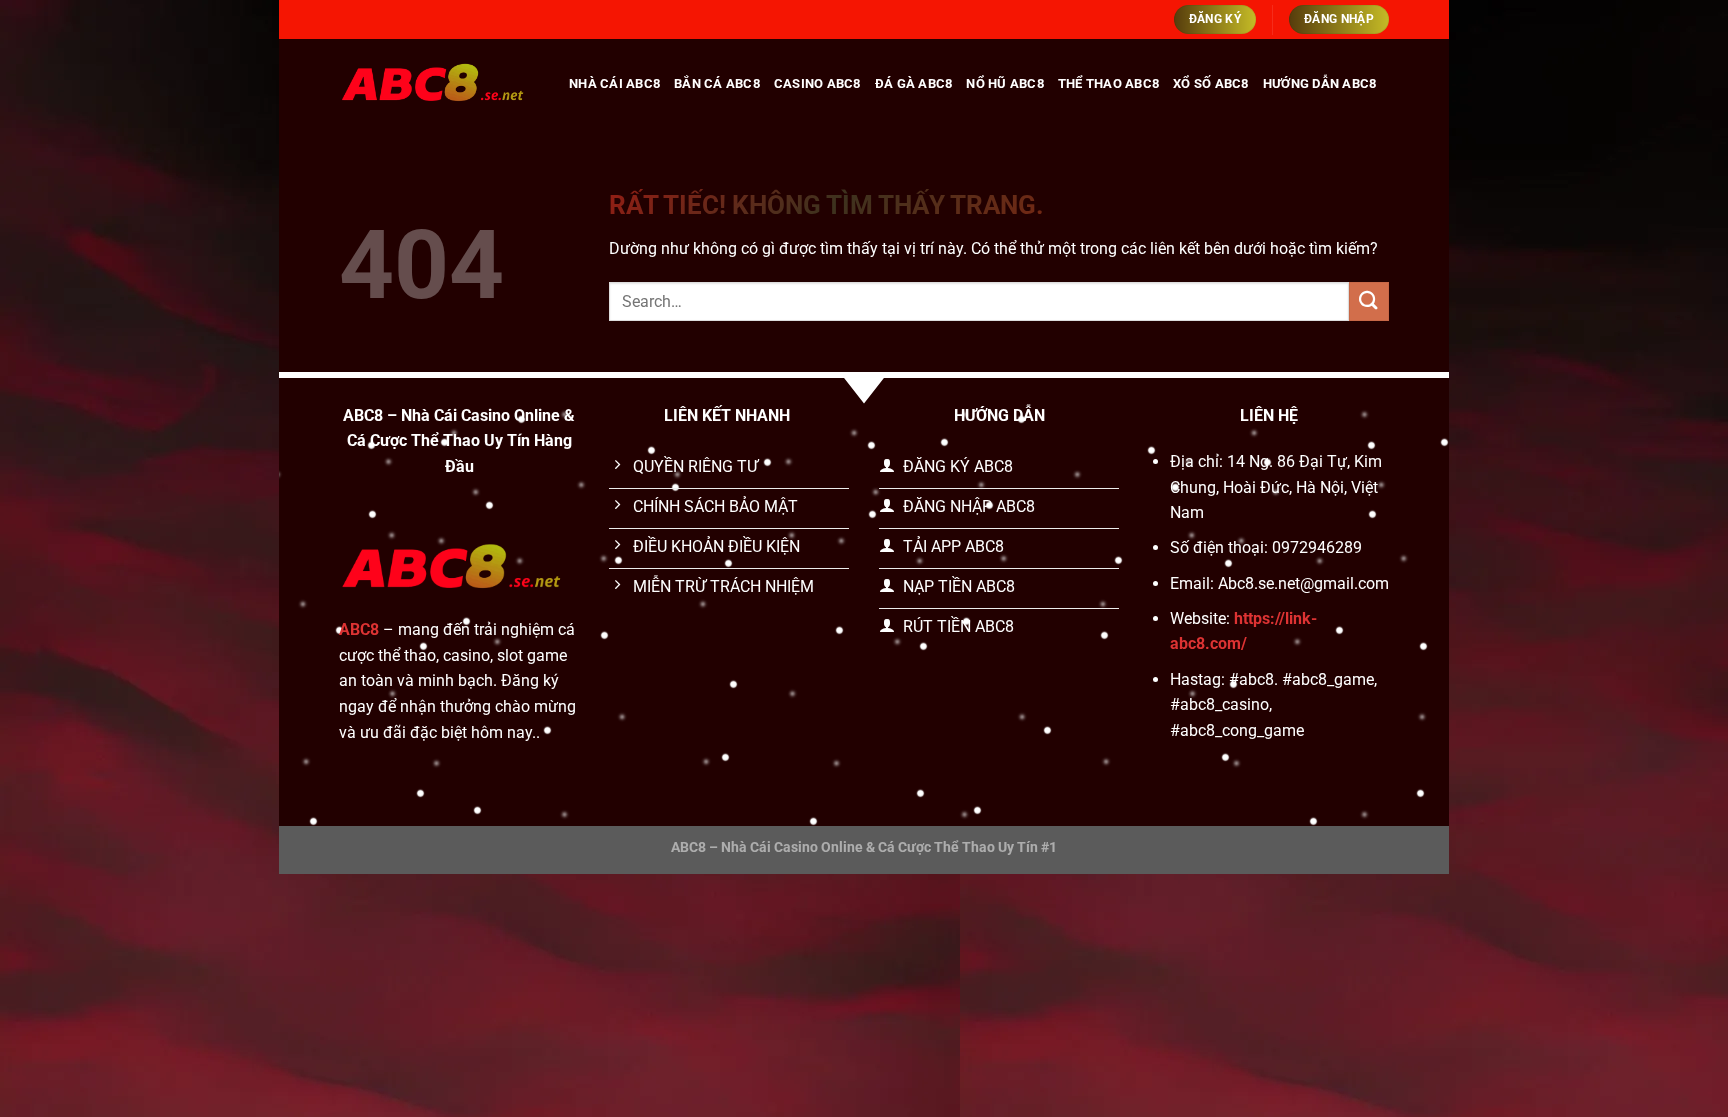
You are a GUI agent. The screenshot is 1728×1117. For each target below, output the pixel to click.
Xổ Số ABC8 (1211, 83)
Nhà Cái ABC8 (614, 83)
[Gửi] (1369, 301)
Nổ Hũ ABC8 (1005, 83)
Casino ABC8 (817, 83)
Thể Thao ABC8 (1108, 83)
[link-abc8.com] (439, 83)
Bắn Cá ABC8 (717, 83)
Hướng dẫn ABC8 (1320, 83)
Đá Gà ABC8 (914, 83)
